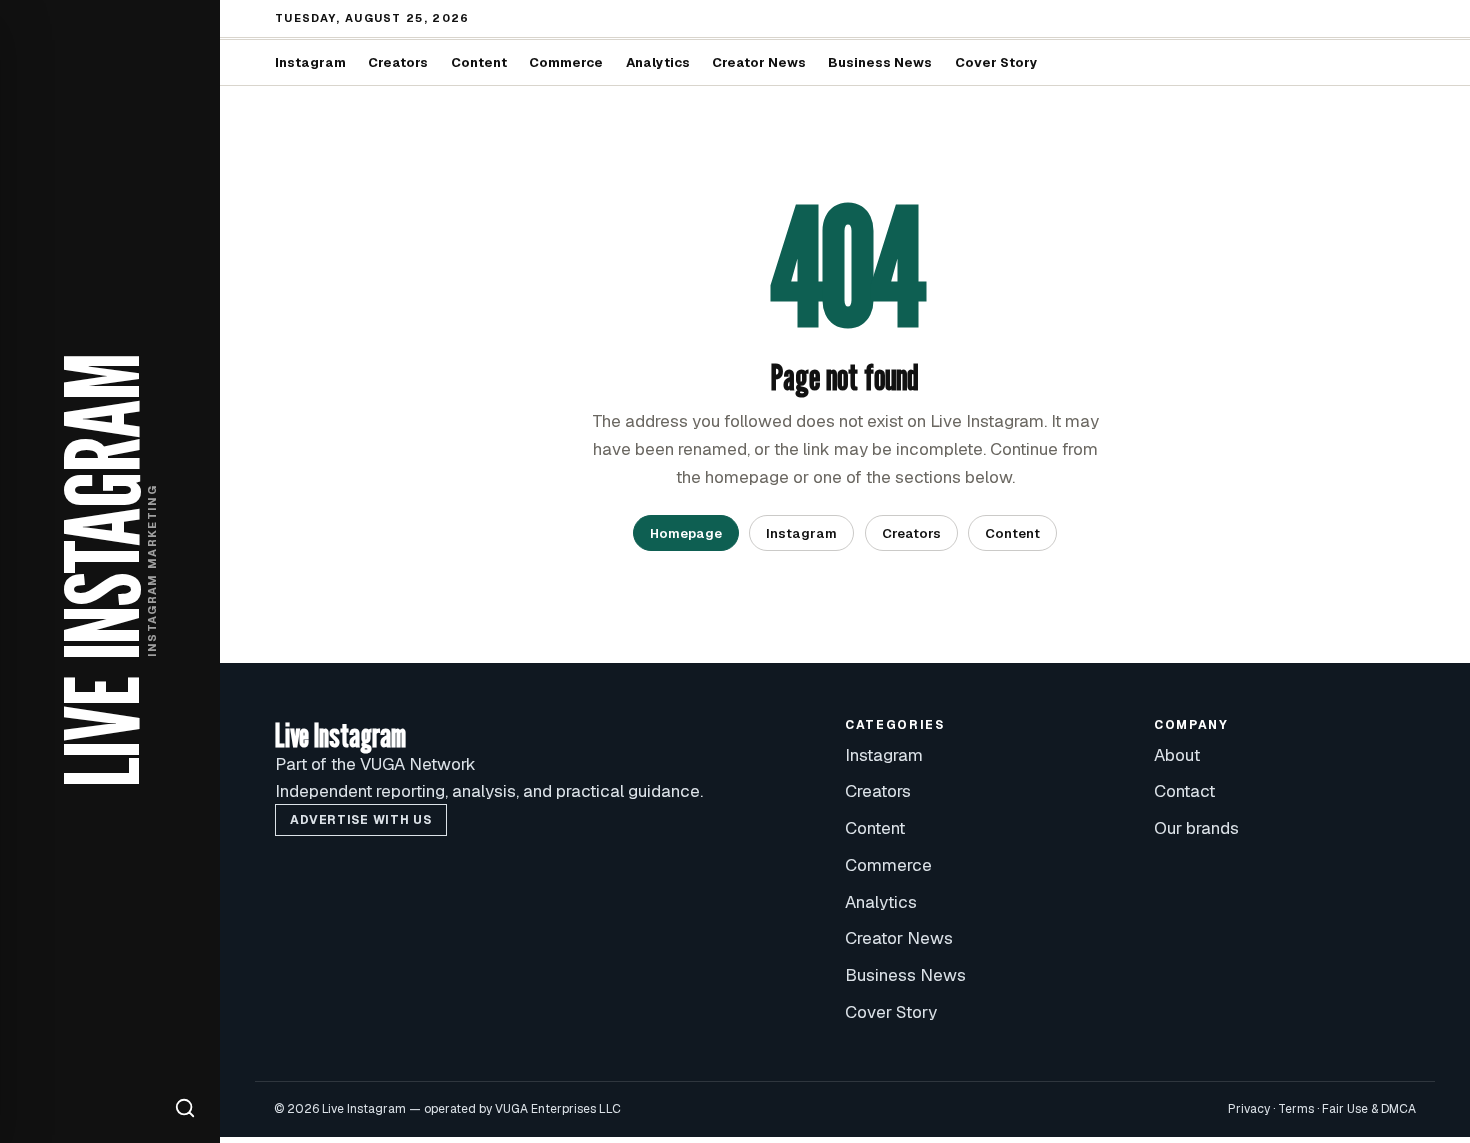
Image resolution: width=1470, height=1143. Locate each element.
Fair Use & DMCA (1369, 1109)
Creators (398, 62)
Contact (1184, 791)
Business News (880, 62)
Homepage (686, 533)
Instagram (310, 62)
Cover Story (996, 62)
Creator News (759, 62)
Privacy (1249, 1109)
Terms (1296, 1109)
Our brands (1196, 828)
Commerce (566, 62)
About (1177, 755)
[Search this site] (185, 1108)
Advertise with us (360, 820)
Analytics (658, 62)
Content (479, 62)
